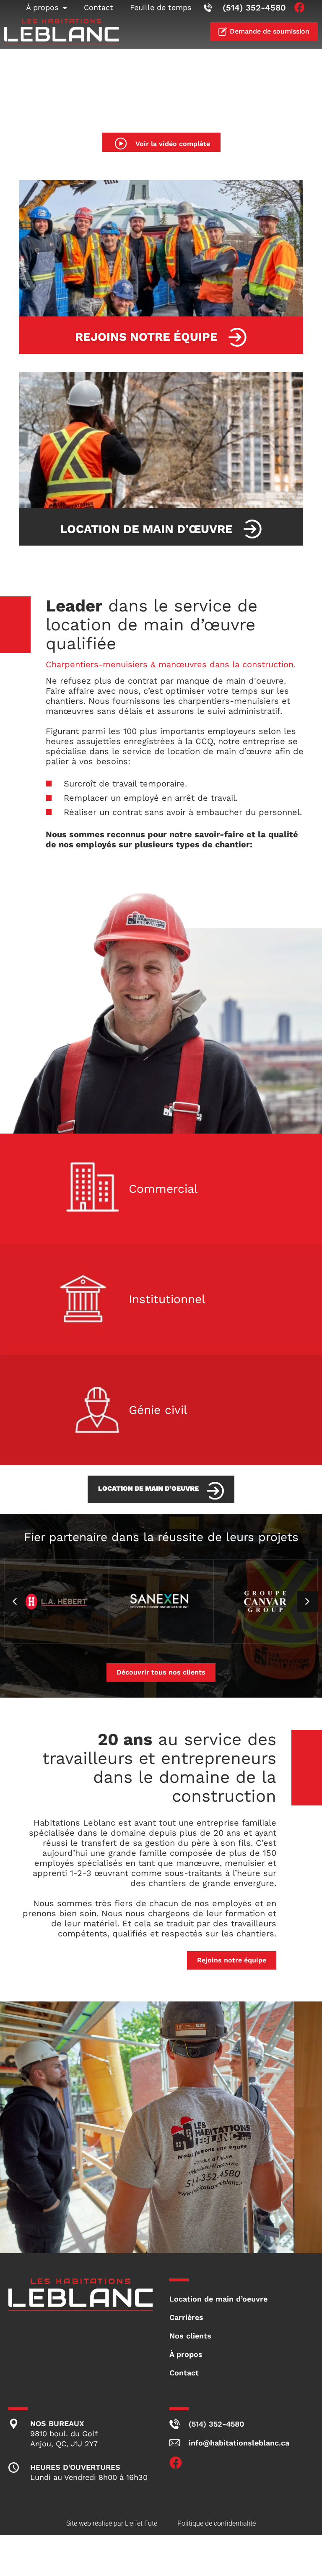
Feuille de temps (161, 7)
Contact (99, 7)
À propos (42, 7)
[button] (307, 1602)
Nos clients (190, 2336)
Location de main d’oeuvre (218, 2299)
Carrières (186, 2317)
